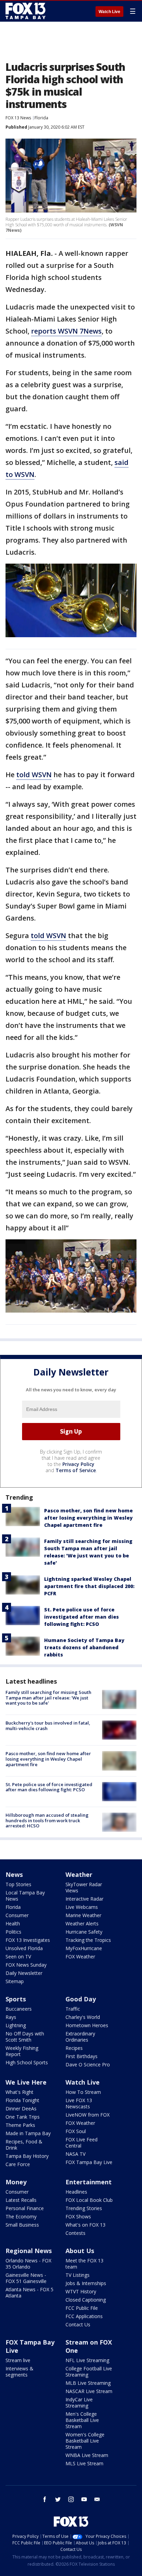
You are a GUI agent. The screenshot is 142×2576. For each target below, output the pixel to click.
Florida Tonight (22, 2100)
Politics (13, 1932)
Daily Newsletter (24, 1973)
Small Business (22, 2225)
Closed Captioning (86, 2300)
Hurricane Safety (84, 1932)
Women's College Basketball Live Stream (85, 2441)
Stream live (18, 2360)
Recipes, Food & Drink (24, 2145)
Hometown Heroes (87, 2025)
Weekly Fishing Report (22, 2051)
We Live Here (26, 2082)
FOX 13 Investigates (28, 1940)
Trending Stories (84, 2208)
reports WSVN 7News (66, 331)
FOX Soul (76, 2131)
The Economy (21, 2216)
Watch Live (109, 12)
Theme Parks (20, 2125)
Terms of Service (76, 1470)
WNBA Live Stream (87, 2455)
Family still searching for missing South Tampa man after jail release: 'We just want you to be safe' (48, 1698)
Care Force (18, 2164)
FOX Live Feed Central (82, 2143)
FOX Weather (80, 1957)
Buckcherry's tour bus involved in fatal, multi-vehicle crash (48, 1726)
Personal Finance (25, 2208)
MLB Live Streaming (88, 2383)
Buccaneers (19, 2009)
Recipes (74, 2048)
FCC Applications (84, 2316)
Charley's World (83, 2017)
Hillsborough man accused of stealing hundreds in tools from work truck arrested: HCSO (47, 1820)
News (14, 1874)
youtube (84, 2499)
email (97, 2499)
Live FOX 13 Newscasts (79, 2103)
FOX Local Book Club (89, 2200)
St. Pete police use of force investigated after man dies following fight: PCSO (82, 1617)
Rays (11, 2017)
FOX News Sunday (26, 1965)
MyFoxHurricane (84, 1948)
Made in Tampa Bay (28, 2133)
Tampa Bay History (27, 2156)
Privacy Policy (78, 1464)
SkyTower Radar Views (84, 1887)
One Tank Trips (23, 2117)
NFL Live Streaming (87, 2360)
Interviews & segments (19, 2372)
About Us (80, 2251)
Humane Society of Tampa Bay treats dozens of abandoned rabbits (84, 1647)
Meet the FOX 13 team (84, 2264)
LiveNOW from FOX (88, 2115)
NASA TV (75, 2154)
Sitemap (15, 1981)
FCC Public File (82, 2308)
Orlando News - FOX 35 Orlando (28, 2264)
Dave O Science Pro (88, 2064)
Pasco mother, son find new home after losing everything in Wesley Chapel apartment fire (88, 1518)
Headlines (76, 2192)
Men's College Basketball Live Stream (82, 2420)
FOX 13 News (18, 118)
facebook (45, 2499)
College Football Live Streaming (89, 2372)
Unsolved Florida (24, 1948)
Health (13, 1923)
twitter (58, 2499)
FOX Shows (78, 2216)
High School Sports (27, 2062)
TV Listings (78, 2275)
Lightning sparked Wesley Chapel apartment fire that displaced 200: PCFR (89, 1586)
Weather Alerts (82, 1923)
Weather (79, 1874)
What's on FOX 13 (85, 2225)
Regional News (29, 2251)
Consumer (17, 1915)
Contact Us (78, 2324)
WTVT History (81, 2291)
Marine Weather (83, 1915)
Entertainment (89, 2182)
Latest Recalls (21, 2200)
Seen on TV (18, 1957)
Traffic (73, 2009)
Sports (16, 1999)
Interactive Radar (84, 1899)
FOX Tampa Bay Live (89, 2162)
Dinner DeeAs (21, 2108)
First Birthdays (82, 2056)
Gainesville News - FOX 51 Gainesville (26, 2278)
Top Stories (18, 1884)
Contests (75, 2233)
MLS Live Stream (84, 2463)
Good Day (81, 1999)
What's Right (19, 2092)
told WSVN (34, 775)
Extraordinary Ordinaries (80, 2037)
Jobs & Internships (86, 2283)
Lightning (16, 2025)
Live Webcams (82, 1907)
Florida (41, 118)
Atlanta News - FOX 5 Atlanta (29, 2292)
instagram (71, 2499)
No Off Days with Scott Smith (25, 2037)
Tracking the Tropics (88, 1940)
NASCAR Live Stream (89, 2391)
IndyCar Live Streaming (79, 2403)
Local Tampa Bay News (25, 1896)
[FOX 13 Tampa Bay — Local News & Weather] (26, 11)
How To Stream (83, 2092)
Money (16, 2182)
